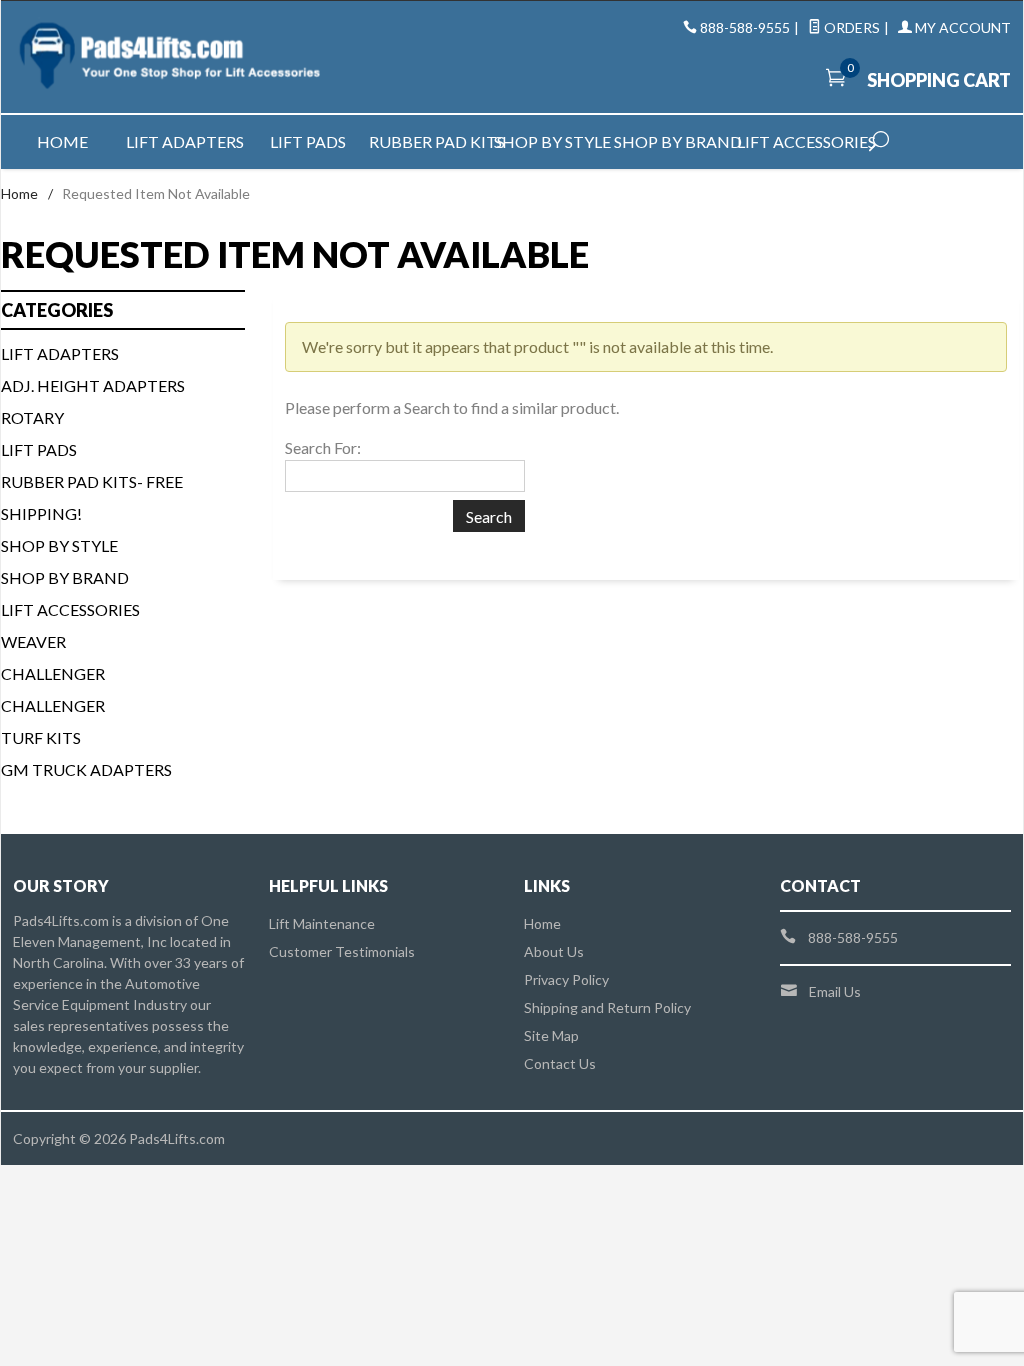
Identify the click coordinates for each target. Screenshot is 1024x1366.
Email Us (835, 991)
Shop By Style (59, 545)
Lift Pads (308, 141)
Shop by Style (552, 141)
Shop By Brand (65, 577)
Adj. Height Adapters (93, 385)
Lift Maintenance (322, 923)
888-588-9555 (745, 27)
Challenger (53, 673)
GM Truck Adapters (86, 769)
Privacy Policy (566, 979)
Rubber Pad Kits (430, 141)
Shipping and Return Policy (607, 1007)
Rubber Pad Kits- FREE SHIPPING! (92, 497)
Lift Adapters (185, 141)
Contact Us (560, 1063)
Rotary (32, 417)
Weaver (33, 641)
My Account (961, 27)
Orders (850, 27)
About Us (554, 951)
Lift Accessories (798, 141)
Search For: (323, 447)
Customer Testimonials (342, 951)
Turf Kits (41, 737)
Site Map (551, 1035)
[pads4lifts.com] (171, 57)
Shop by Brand (675, 141)
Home (62, 141)
